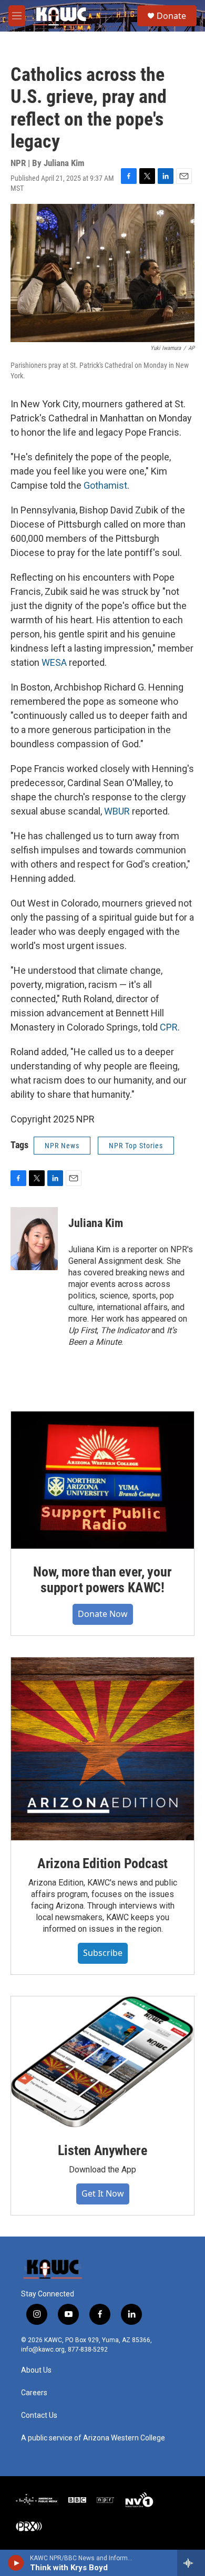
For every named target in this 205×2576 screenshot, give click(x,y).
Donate (171, 16)
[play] (16, 2563)
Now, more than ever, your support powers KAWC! (102, 1580)
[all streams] (191, 2563)
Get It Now (103, 2193)
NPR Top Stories (136, 1146)
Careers (34, 2393)
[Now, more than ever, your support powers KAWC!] (102, 1480)
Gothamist (105, 485)
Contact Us (39, 2415)
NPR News (62, 1146)
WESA (54, 662)
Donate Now (103, 1614)
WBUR (117, 811)
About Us (36, 2370)
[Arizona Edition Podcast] (102, 1749)
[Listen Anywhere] (102, 2062)
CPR (169, 1027)
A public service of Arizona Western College (93, 2438)
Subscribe (103, 1953)
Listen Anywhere (102, 2150)
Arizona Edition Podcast (102, 1863)
